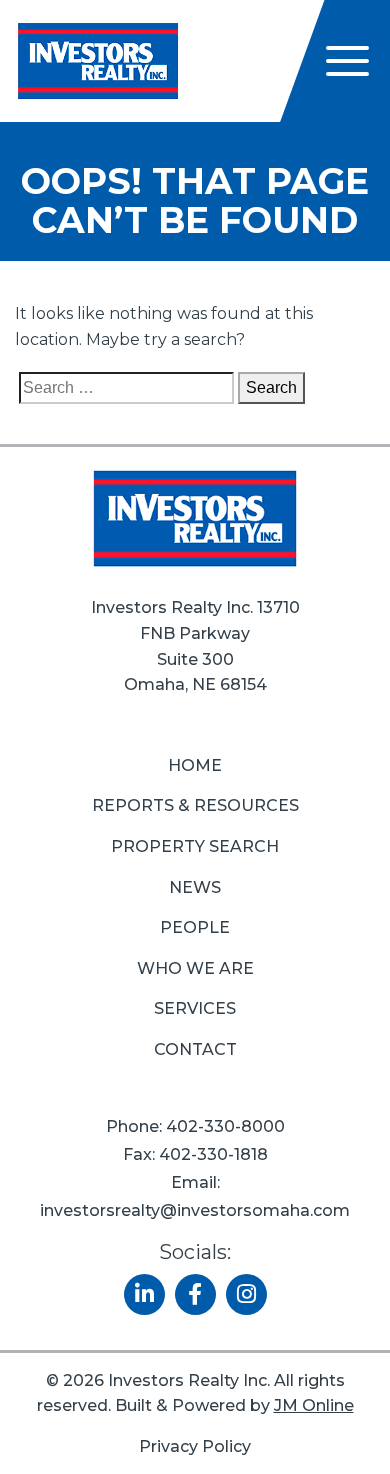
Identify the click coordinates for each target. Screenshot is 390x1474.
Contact (195, 1049)
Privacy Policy (195, 1446)
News (195, 887)
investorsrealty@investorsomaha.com (195, 1210)
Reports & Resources (195, 805)
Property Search (195, 846)
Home (195, 765)
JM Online (314, 1405)
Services (195, 1008)
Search (271, 387)
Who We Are (195, 968)
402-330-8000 (225, 1126)
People (195, 927)
